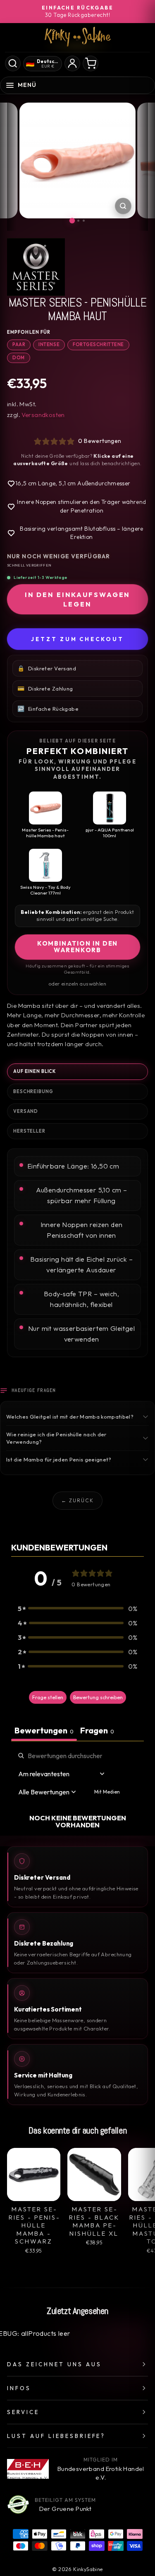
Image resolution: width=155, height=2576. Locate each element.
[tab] (97, 1731)
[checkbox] (107, 1792)
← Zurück (77, 1500)
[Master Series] (77, 267)
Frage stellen (48, 1697)
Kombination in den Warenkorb (77, 947)
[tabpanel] (77, 1790)
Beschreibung (33, 1091)
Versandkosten (43, 415)
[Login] (72, 63)
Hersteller (29, 1131)
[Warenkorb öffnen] (91, 63)
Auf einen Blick (35, 1071)
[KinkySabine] (77, 37)
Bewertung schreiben (98, 1697)
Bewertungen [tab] (44, 1730)
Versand (26, 1111)
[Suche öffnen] (13, 63)
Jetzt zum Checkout (77, 639)
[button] (78, 1608)
